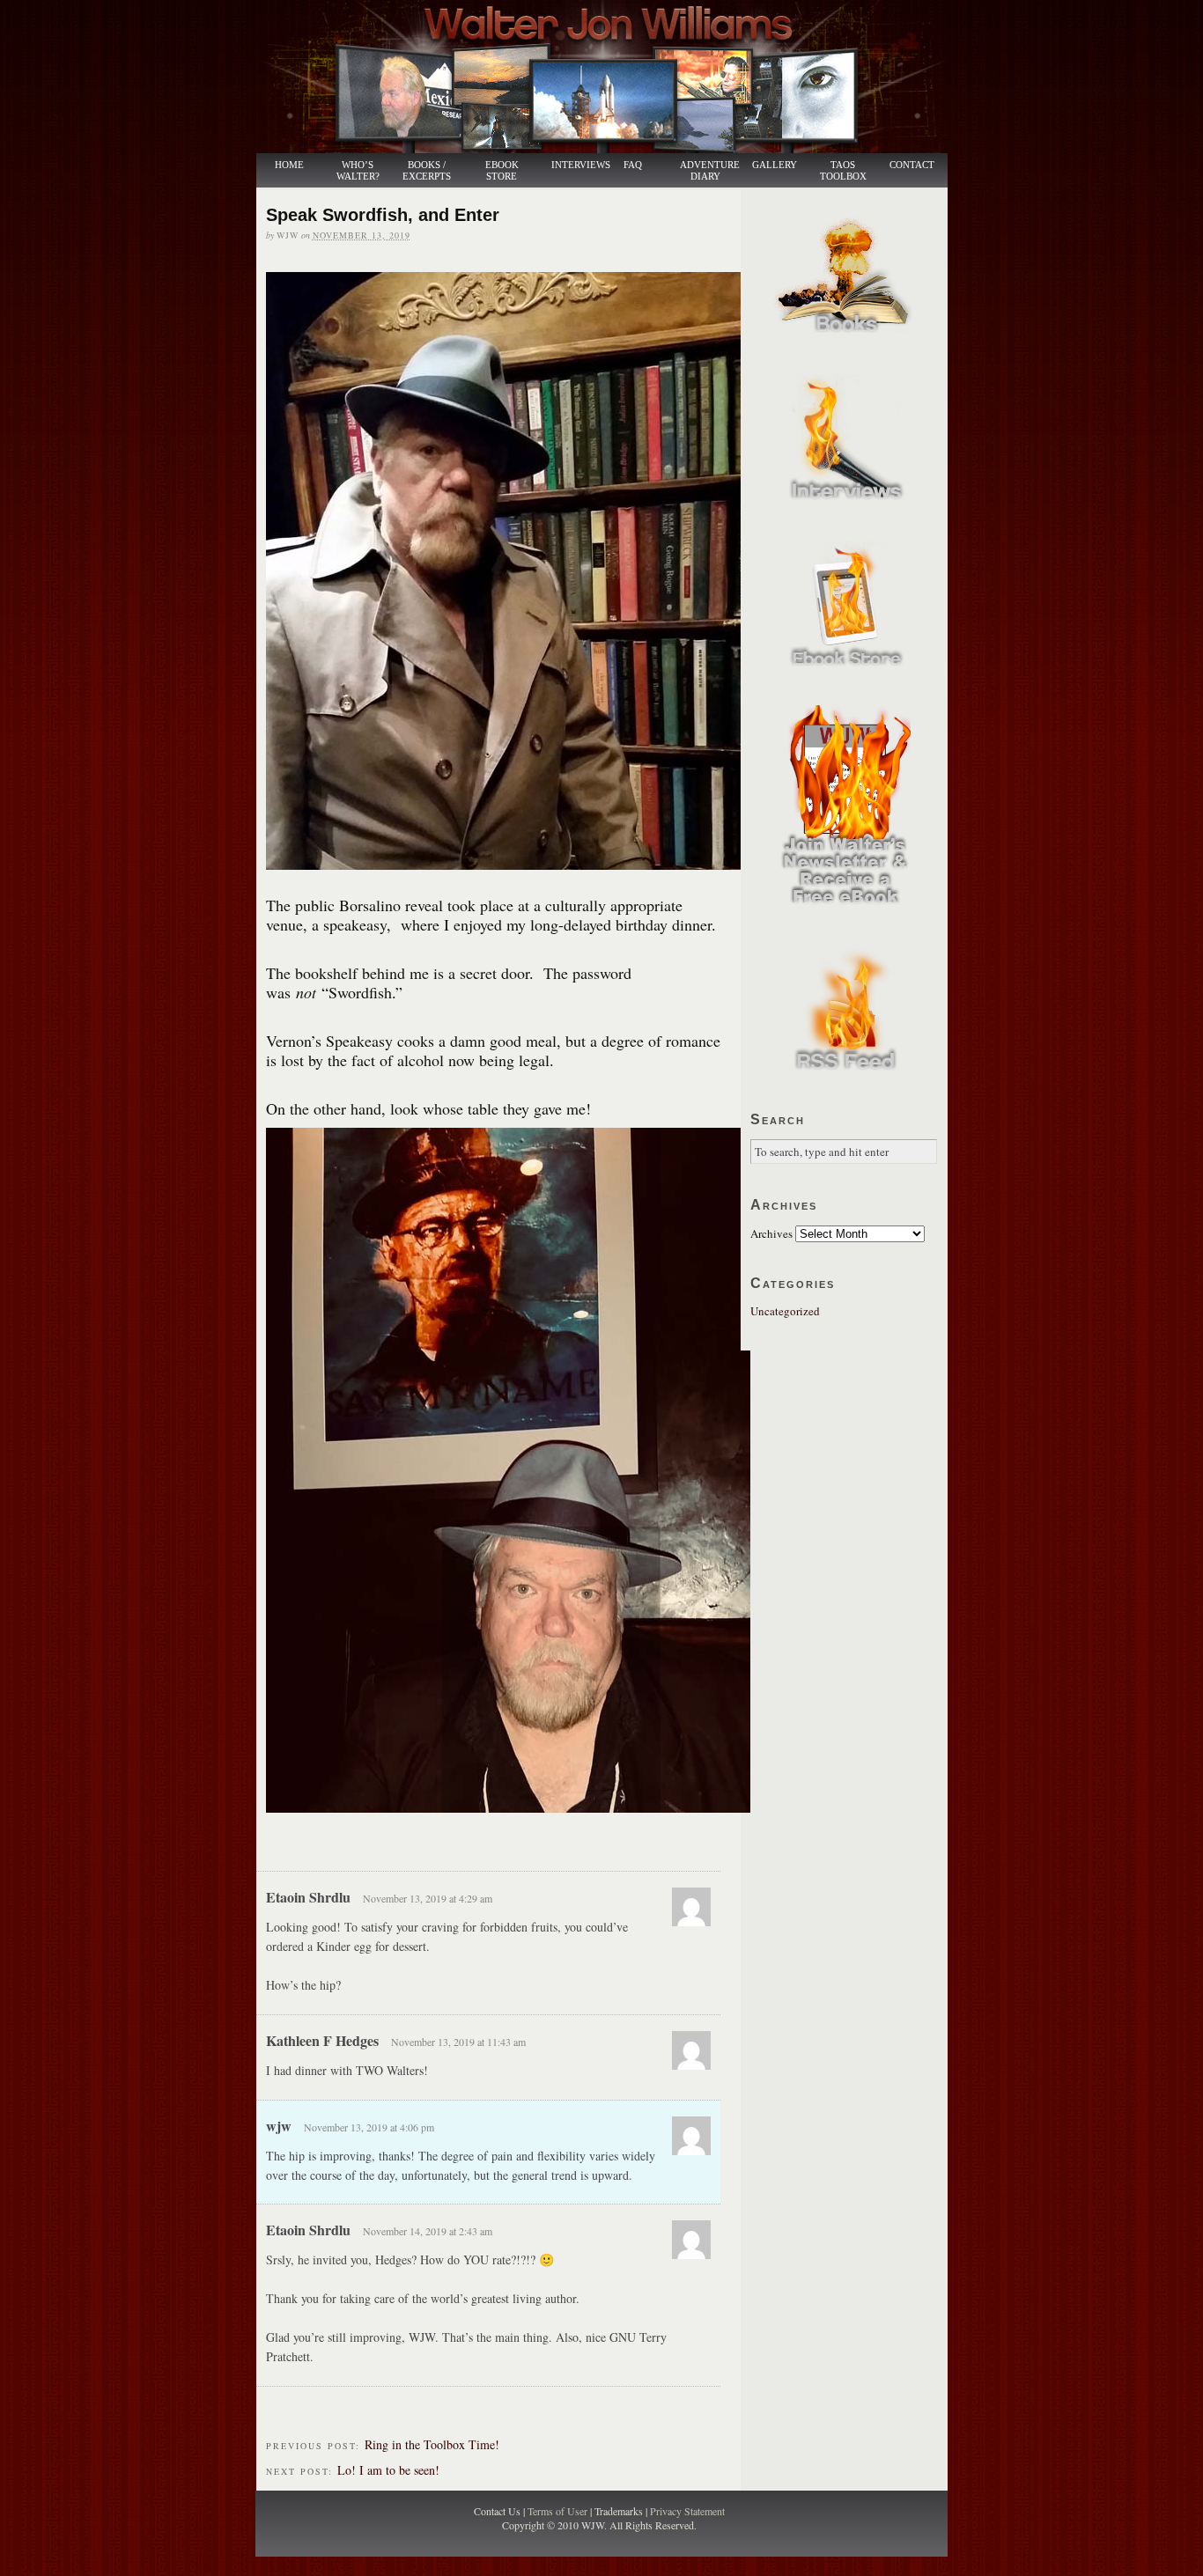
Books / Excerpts (427, 171)
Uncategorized (785, 1311)
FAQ (633, 165)
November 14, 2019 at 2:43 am (428, 2231)
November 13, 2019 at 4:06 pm (369, 2127)
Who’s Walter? (358, 171)
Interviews (572, 165)
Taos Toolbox (843, 171)
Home (289, 165)
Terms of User (559, 2511)
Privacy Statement (687, 2511)
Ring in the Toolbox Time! (432, 2444)
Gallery (775, 165)
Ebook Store (502, 171)
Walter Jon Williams (612, 77)
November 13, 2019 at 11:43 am (458, 2042)
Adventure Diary (709, 171)
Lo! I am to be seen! (388, 2470)
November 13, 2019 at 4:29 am (428, 1898)
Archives (771, 1233)
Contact (912, 165)
